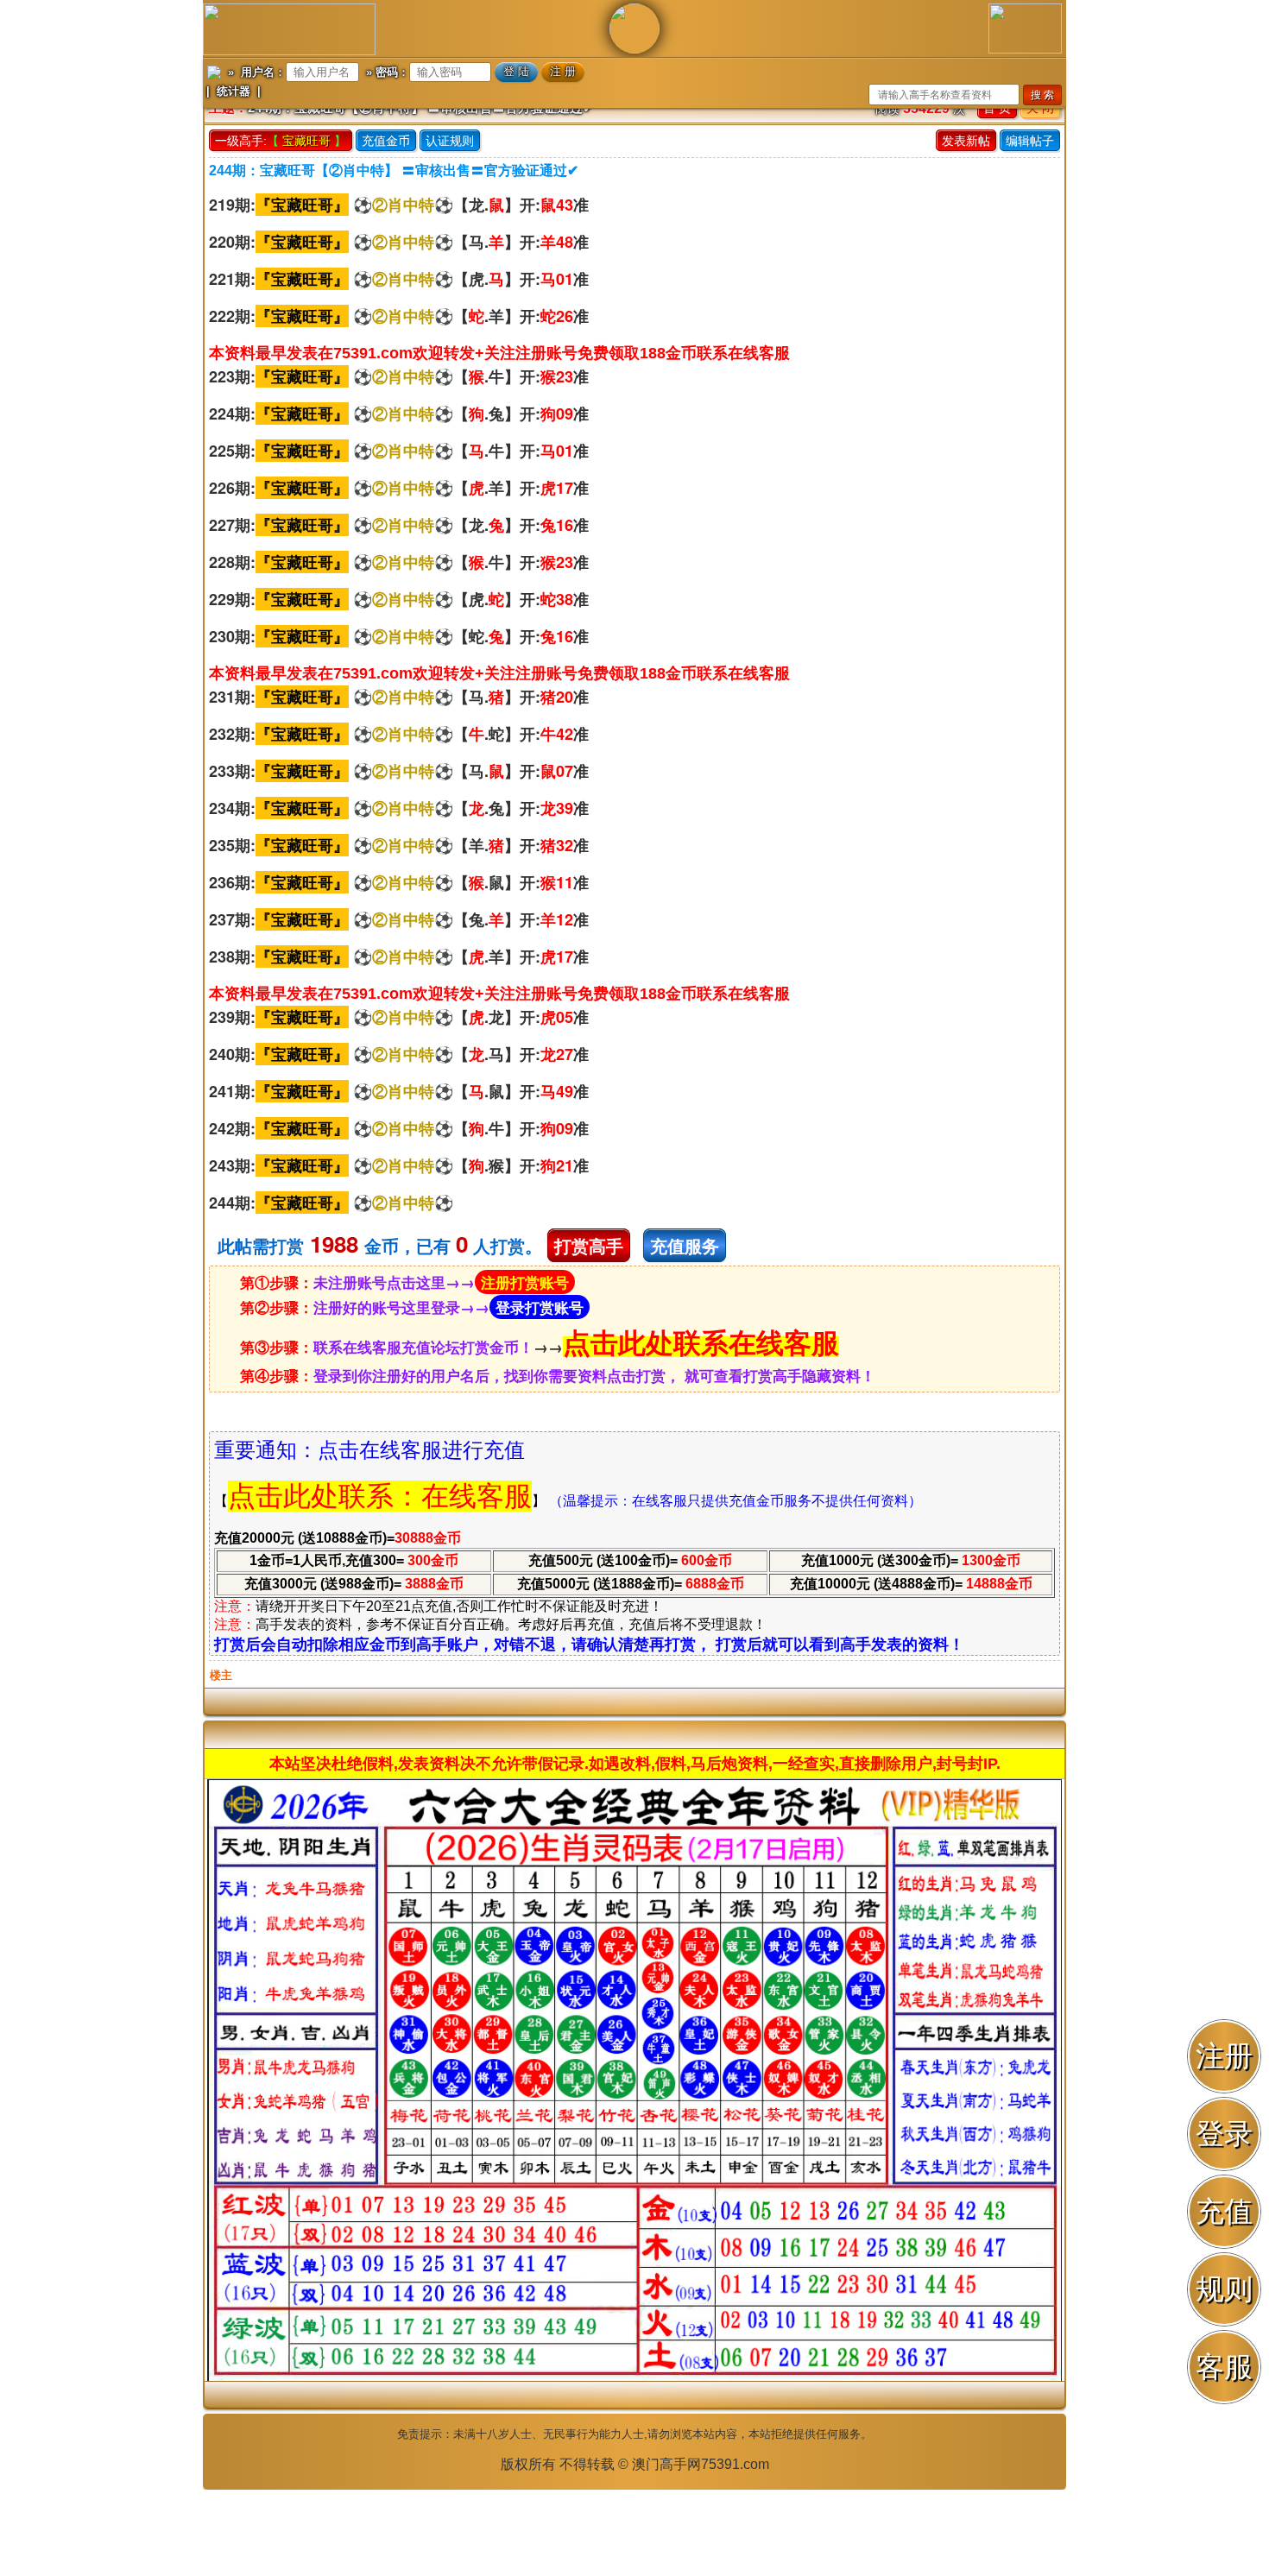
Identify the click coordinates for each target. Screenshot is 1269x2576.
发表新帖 (966, 141)
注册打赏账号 (525, 1282)
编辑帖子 (1030, 141)
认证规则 (450, 141)
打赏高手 (589, 1245)
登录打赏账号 (540, 1307)
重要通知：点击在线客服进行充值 (369, 1450)
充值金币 (386, 141)
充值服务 (685, 1245)
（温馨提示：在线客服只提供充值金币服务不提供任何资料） (736, 1501)
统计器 (234, 91)
